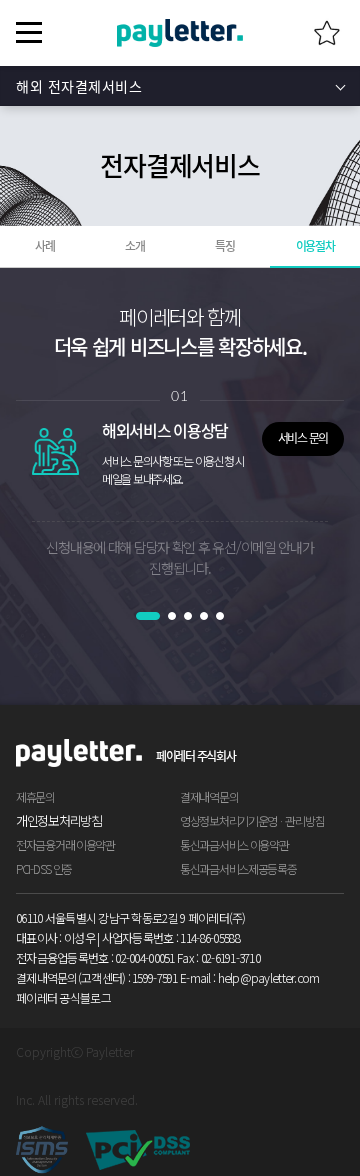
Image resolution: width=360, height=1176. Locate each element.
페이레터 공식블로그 (63, 997)
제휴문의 (35, 796)
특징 (224, 246)
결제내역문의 (209, 796)
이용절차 (315, 246)
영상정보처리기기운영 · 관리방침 (252, 820)
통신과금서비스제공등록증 (238, 868)
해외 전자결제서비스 (79, 86)
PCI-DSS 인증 (44, 868)
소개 (134, 246)
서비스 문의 (303, 438)
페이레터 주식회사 (195, 756)
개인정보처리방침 (59, 820)
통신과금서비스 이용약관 (234, 844)
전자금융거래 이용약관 (65, 844)
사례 (44, 246)
